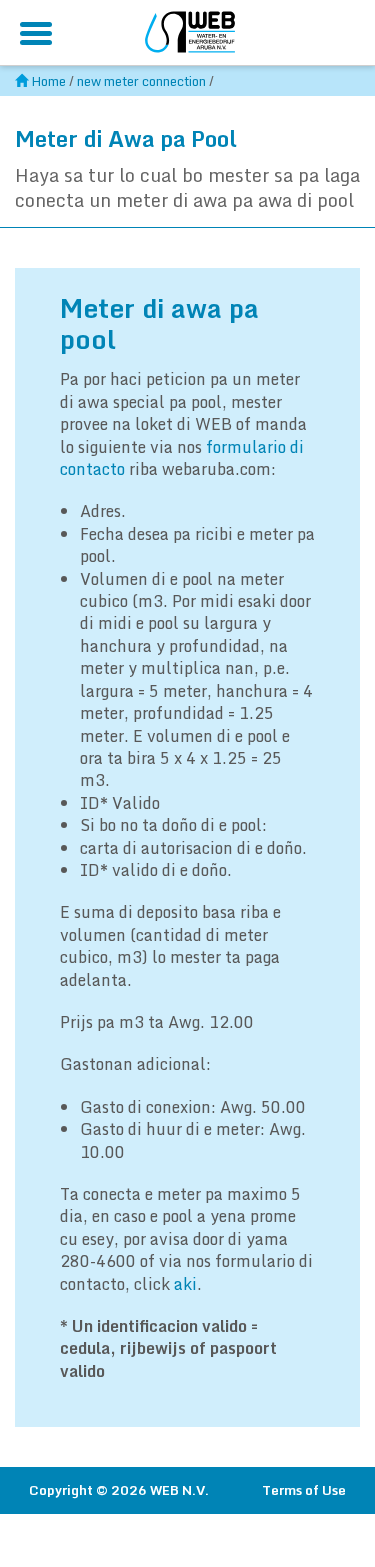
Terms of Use (304, 1490)
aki (185, 1284)
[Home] (190, 29)
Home (48, 81)
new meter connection (141, 81)
